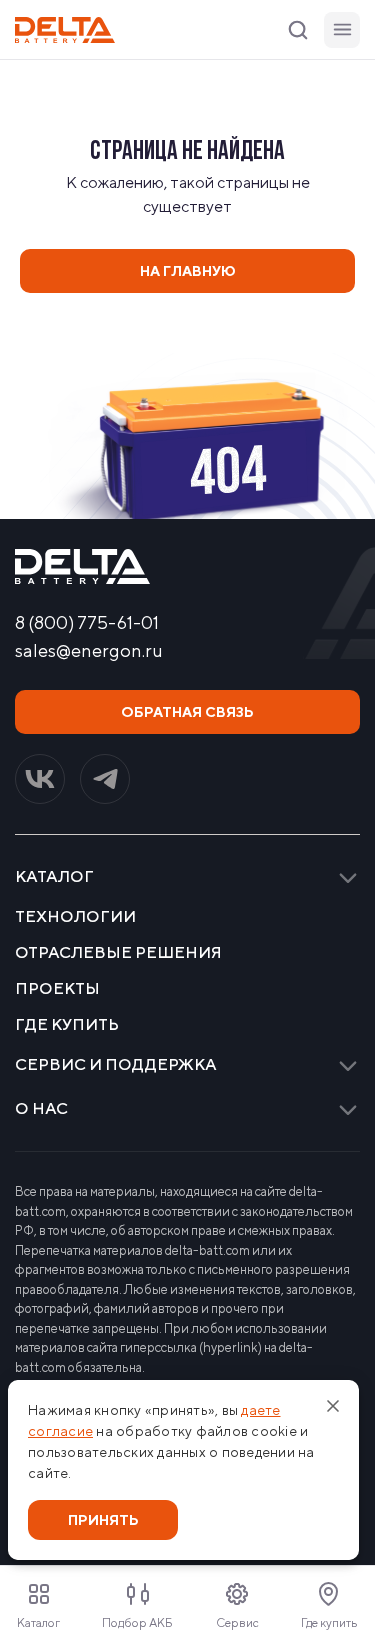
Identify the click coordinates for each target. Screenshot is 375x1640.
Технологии (75, 917)
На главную (188, 271)
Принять (103, 1520)
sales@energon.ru (89, 651)
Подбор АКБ (137, 1622)
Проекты (57, 989)
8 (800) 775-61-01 (87, 623)
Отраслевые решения (118, 953)
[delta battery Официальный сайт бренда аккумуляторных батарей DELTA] (65, 30)
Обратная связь (187, 712)
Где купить (67, 1025)
